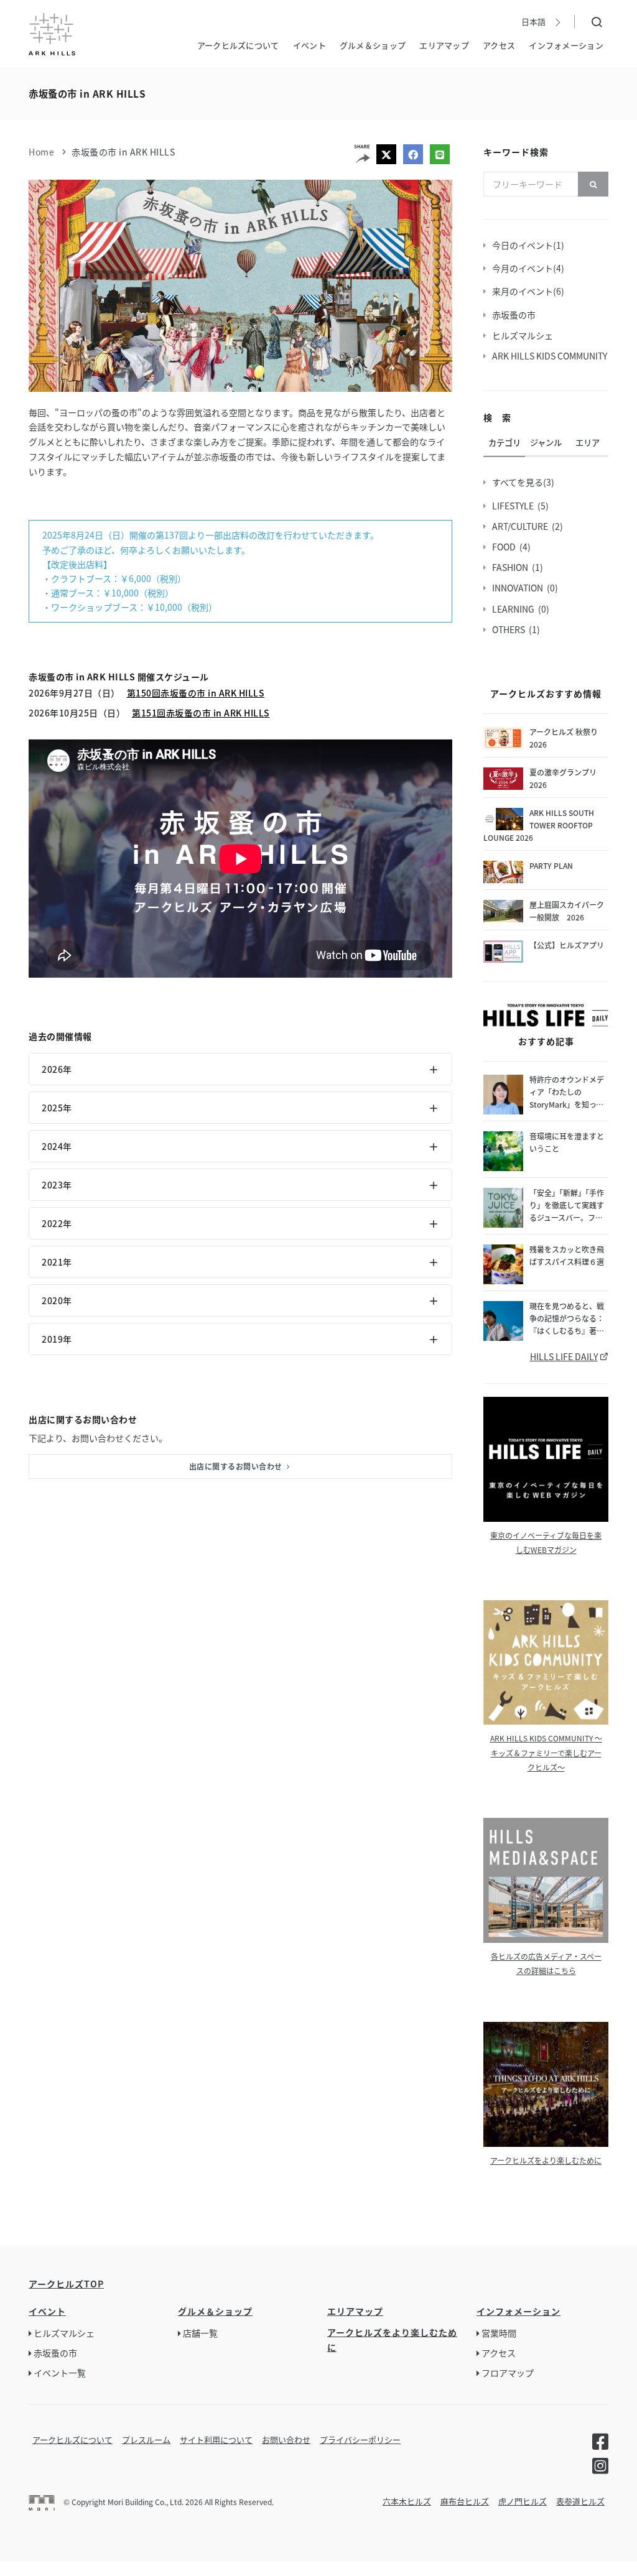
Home (41, 152)
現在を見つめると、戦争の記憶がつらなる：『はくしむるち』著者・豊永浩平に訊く (567, 1319)
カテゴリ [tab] (504, 442)
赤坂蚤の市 (516, 315)
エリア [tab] (588, 442)
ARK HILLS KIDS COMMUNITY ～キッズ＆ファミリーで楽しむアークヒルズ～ (546, 1752)
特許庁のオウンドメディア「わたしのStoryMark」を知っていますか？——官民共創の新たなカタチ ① (567, 1092)
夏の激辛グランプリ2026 (563, 778)
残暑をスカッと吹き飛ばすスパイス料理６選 (567, 1255)
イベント (309, 45)
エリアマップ (444, 45)
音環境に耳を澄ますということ (567, 1142)
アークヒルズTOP (66, 2284)
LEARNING (515, 609)
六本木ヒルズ (407, 2501)
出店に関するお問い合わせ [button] (237, 1466)
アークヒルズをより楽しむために (546, 2160)
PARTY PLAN (551, 865)
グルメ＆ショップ (373, 45)
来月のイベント (524, 291)
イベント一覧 (60, 2373)
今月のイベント (524, 268)
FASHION (512, 567)
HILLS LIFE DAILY (564, 1356)
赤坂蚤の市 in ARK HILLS (123, 152)
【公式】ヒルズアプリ (567, 945)
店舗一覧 (200, 2333)
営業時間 (499, 2333)
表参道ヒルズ (580, 2501)
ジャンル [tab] (546, 442)
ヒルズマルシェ (524, 335)
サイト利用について (216, 2439)
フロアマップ (508, 2373)
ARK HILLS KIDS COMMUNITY (551, 356)
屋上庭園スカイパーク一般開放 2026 (567, 911)
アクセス (499, 45)
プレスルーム (146, 2439)
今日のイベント (524, 245)
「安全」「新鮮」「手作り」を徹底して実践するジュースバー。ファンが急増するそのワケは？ (567, 1206)
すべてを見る (519, 482)
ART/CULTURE (522, 526)
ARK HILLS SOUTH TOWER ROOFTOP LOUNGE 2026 (539, 825)
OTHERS (510, 629)
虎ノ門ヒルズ (523, 2501)
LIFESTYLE (515, 506)
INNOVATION (519, 588)
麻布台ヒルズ (465, 2501)
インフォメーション (566, 45)
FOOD (506, 547)
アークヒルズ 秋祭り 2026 (564, 738)
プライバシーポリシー (360, 2439)
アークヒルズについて (238, 45)
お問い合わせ (286, 2439)
